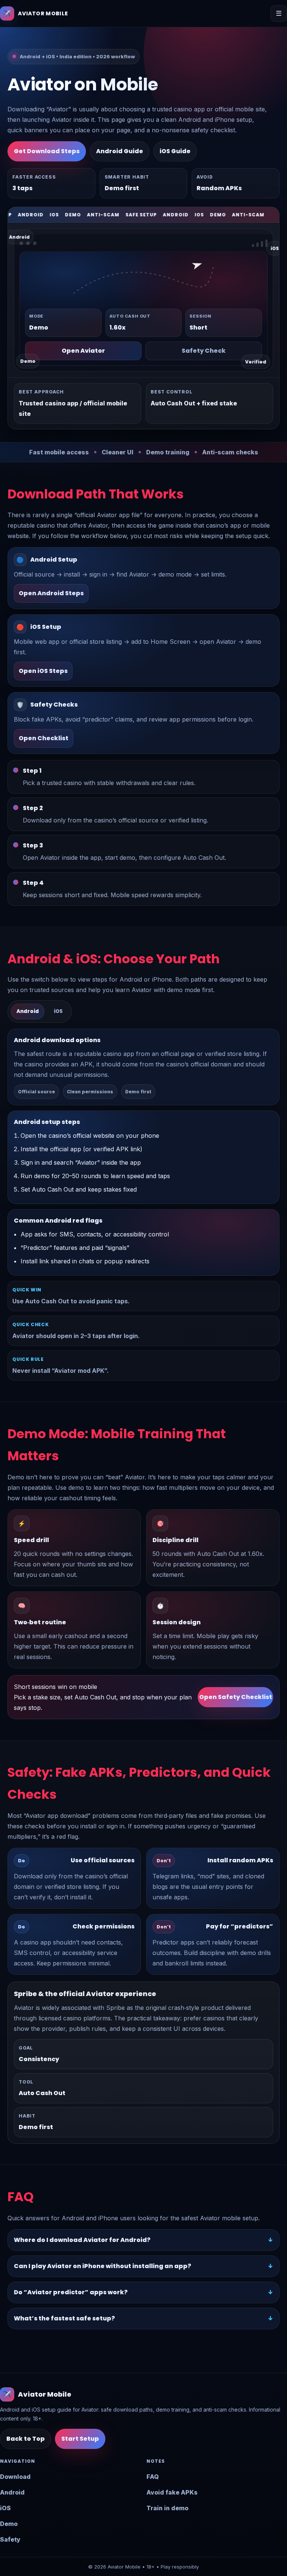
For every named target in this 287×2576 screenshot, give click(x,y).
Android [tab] (28, 1011)
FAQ (153, 2477)
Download (15, 2477)
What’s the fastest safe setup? (64, 2318)
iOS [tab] (58, 1011)
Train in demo (167, 2508)
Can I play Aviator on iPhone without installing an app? (103, 2266)
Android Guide (120, 151)
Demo (9, 2524)
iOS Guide (175, 151)
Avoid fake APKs (172, 2492)
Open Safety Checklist (236, 1697)
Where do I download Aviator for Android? (82, 2240)
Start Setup (80, 2439)
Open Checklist (44, 738)
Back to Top (26, 2439)
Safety (10, 2539)
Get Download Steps (47, 151)
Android (12, 2492)
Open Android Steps (51, 593)
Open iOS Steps (43, 671)
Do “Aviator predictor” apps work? (71, 2292)
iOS (5, 2508)
